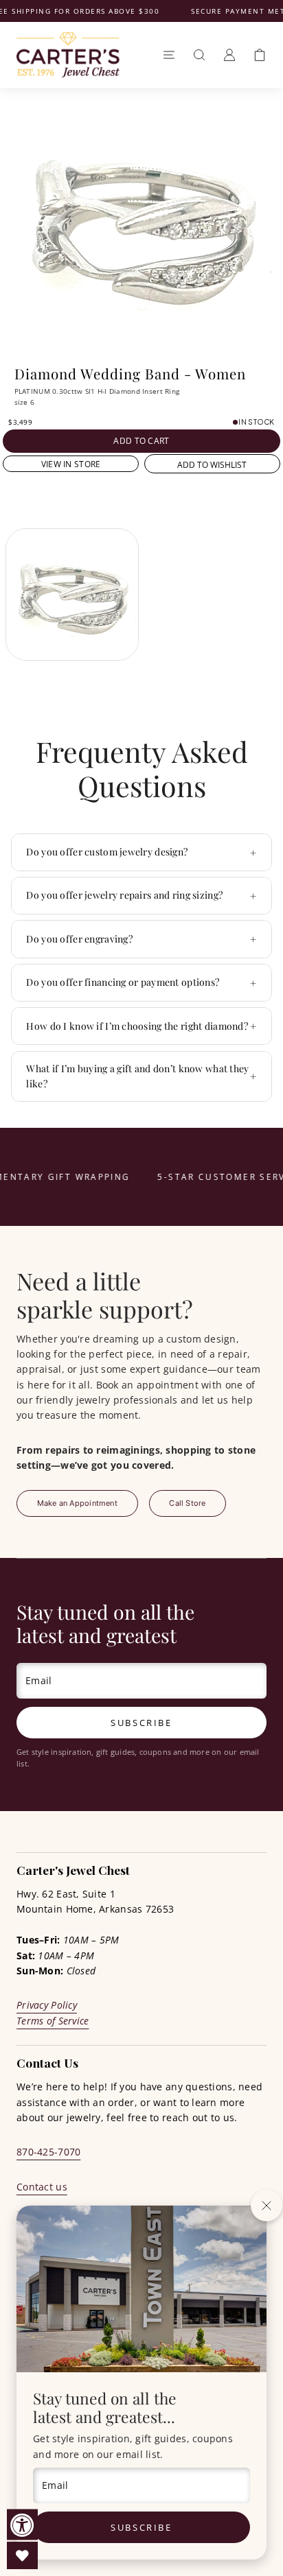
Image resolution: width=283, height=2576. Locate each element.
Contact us (42, 2187)
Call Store (187, 1503)
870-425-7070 (48, 2152)
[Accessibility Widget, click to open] (22, 2525)
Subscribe (141, 2527)
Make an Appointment (77, 1503)
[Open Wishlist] (22, 2555)
